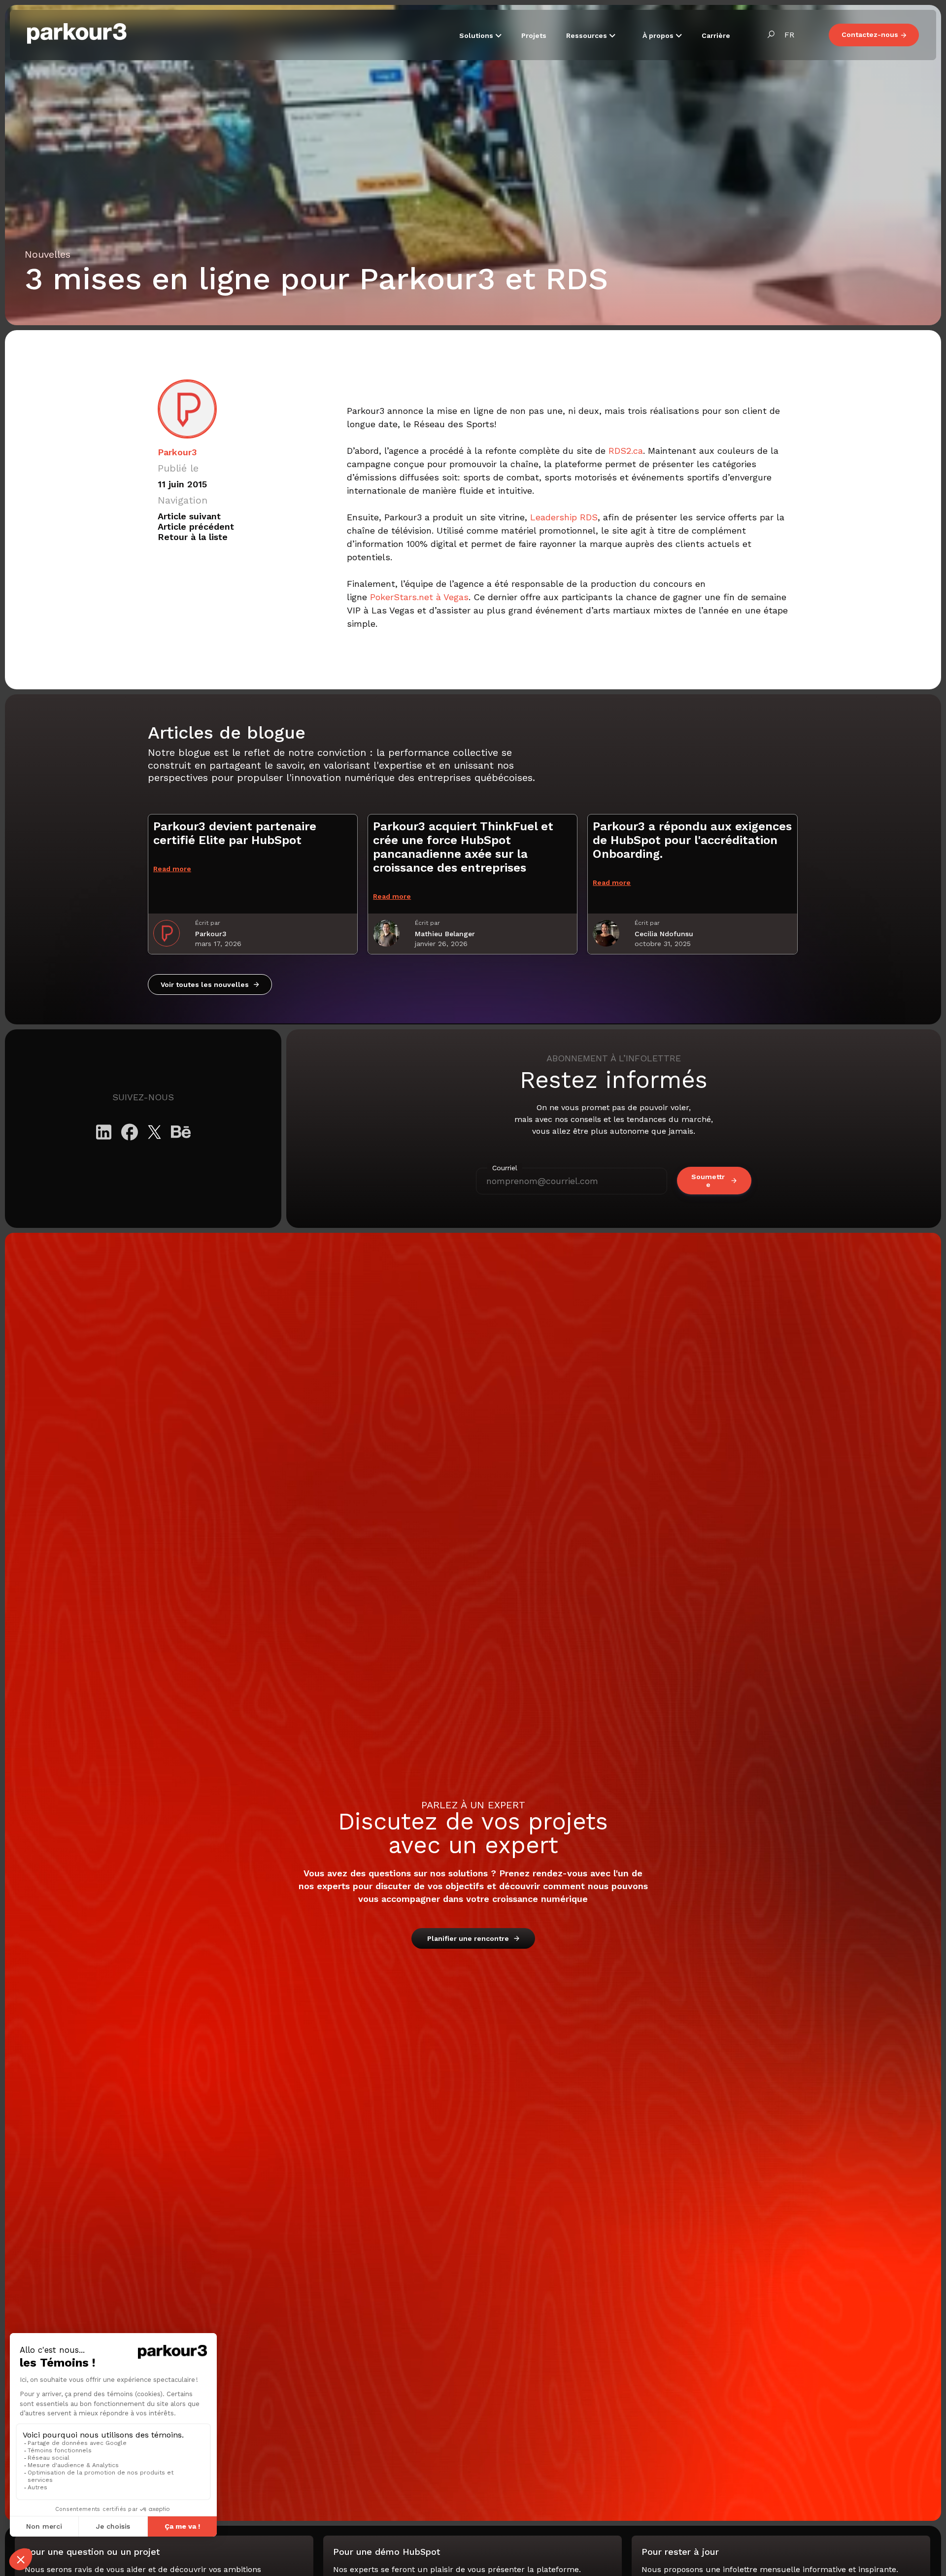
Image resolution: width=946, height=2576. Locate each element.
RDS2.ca (626, 451)
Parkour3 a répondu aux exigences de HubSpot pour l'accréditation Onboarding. (692, 840)
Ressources (588, 35)
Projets (534, 35)
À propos (659, 35)
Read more (172, 869)
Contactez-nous (870, 34)
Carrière (716, 35)
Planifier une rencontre (468, 1938)
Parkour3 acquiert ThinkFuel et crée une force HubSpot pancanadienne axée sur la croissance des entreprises (463, 847)
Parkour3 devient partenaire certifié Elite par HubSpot (235, 833)
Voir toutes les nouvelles (205, 984)
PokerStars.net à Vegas (419, 597)
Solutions (477, 35)
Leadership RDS (564, 517)
